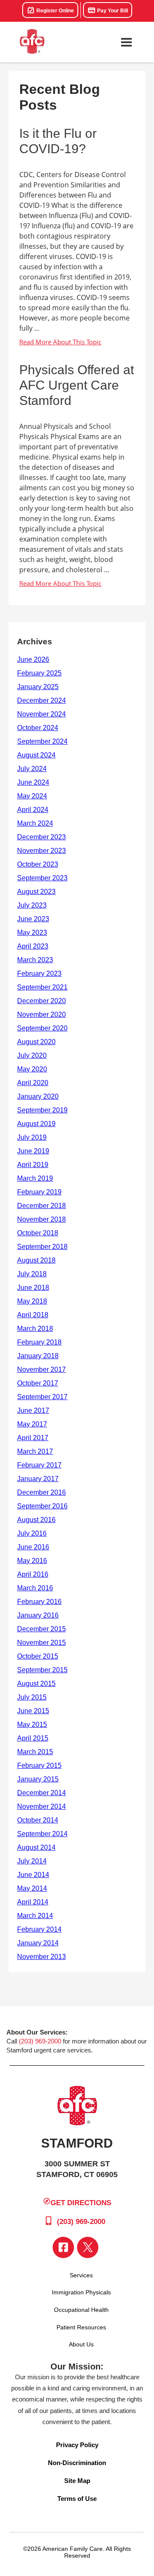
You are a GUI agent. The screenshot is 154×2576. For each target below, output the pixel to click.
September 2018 (42, 1247)
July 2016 (32, 1533)
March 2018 (35, 1329)
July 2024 (32, 769)
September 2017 (42, 1397)
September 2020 (42, 1028)
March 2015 (35, 1752)
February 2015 (39, 1765)
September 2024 (42, 741)
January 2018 (38, 1356)
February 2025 (39, 673)
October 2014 (38, 1820)
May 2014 (32, 1888)
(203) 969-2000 (40, 2041)
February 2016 (39, 1602)
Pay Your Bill (112, 11)
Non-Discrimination (77, 2463)
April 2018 (33, 1315)
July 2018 (32, 1274)
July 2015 (32, 1697)
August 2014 (36, 1847)
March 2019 (35, 1178)
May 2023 (32, 933)
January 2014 (38, 1943)
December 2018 (41, 1206)
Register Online (55, 11)
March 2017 (35, 1451)
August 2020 (36, 1042)
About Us (81, 2344)
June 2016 (33, 1547)
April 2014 (33, 1902)
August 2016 (36, 1520)
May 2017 (32, 1424)
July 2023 (32, 905)
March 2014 (35, 1916)
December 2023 (41, 837)
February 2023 (39, 974)
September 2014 (42, 1834)
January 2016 (38, 1615)
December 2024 (41, 700)
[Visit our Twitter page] (88, 2247)
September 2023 (42, 878)
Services (81, 2275)
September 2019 (42, 1110)
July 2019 (32, 1137)
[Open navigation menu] (126, 42)
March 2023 (35, 960)
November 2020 (41, 1014)
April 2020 (33, 1083)
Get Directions (81, 2203)
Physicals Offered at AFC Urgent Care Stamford (77, 385)
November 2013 (41, 1957)
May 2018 (32, 1301)
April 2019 (33, 1165)
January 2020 (38, 1096)
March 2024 (35, 823)
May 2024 (32, 796)
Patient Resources (81, 2327)
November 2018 (41, 1219)
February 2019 (39, 1192)
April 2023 (33, 946)
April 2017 (33, 1438)
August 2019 (36, 1124)
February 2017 (39, 1465)
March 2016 (35, 1588)
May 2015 (32, 1725)
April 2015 (33, 1738)
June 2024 (33, 782)
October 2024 (38, 728)
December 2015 (41, 1629)
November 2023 (41, 851)
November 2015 (41, 1643)
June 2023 (33, 919)
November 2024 (41, 714)
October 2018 (38, 1233)
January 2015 (38, 1779)
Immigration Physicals (81, 2292)
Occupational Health (81, 2310)
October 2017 (38, 1383)
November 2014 (41, 1806)
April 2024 (33, 810)
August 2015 (36, 1684)
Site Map (77, 2481)
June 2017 (33, 1410)
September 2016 (42, 1506)
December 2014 (41, 1793)
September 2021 (42, 987)
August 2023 (36, 892)
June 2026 (33, 659)
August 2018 (36, 1260)
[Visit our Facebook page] (63, 2247)
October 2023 (38, 864)
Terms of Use (77, 2499)
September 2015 (42, 1670)
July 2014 (32, 1861)
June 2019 (33, 1151)
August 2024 (36, 755)
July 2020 (32, 1055)
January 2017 (38, 1479)
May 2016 (32, 1561)
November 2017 (41, 1370)
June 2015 (33, 1711)
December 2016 (41, 1492)
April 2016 (33, 1574)
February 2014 (39, 1929)
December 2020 (41, 1001)
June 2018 (33, 1288)
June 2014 (33, 1875)
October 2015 (38, 1656)
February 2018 (39, 1342)
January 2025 (38, 687)
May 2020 (32, 1069)
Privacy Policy (77, 2445)
